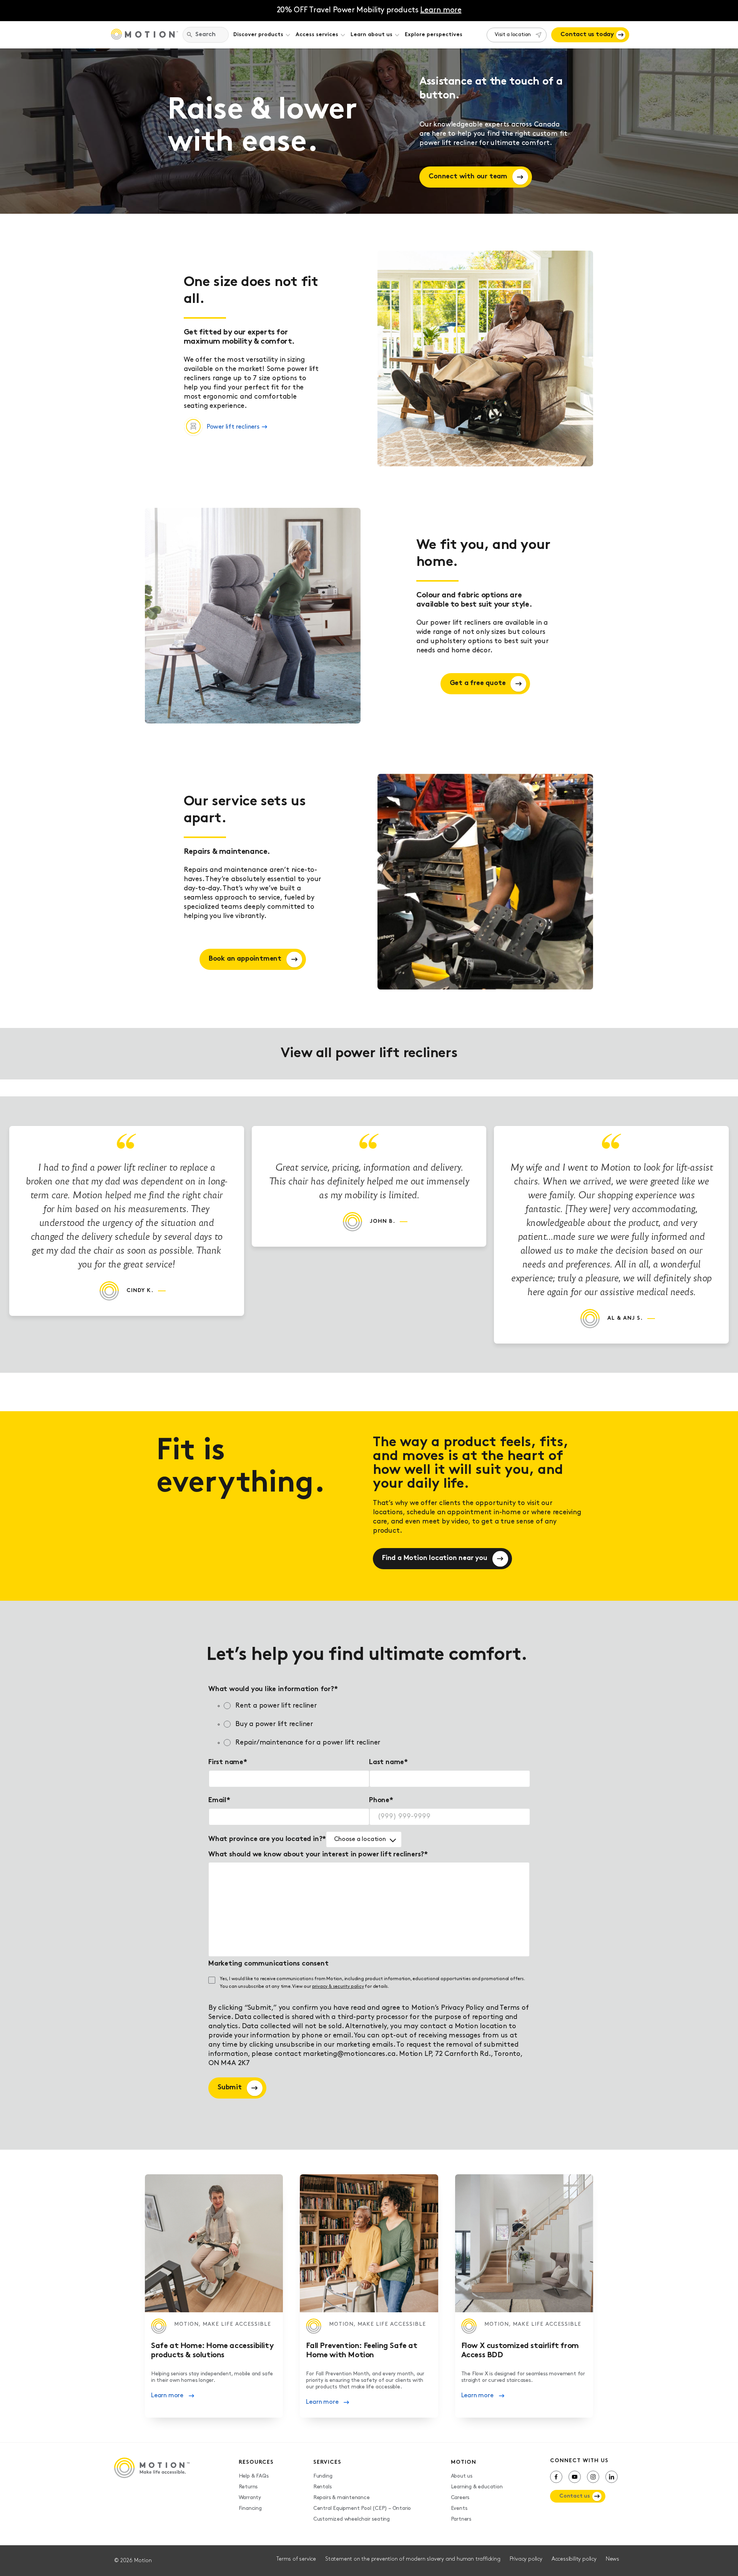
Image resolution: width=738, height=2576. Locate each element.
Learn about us (371, 35)
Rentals (322, 2487)
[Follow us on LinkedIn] (612, 2477)
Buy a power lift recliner (274, 1725)
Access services (317, 35)
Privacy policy (526, 2559)
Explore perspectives (434, 35)
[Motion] (145, 35)
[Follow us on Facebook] (556, 2477)
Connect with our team (468, 177)
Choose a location (360, 1839)
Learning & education (477, 2487)
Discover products (258, 35)
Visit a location (513, 35)
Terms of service (296, 2559)
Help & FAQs (254, 2476)
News (613, 2559)
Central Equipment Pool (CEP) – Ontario (362, 2509)
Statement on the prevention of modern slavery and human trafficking (413, 2559)
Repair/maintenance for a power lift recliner (308, 1743)
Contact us (575, 2496)
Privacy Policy (462, 2008)
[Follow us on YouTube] (575, 2477)
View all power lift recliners (369, 1054)
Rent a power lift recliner (276, 1706)
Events (459, 2509)
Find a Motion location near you (435, 1558)
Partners (461, 2519)
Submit (230, 2088)
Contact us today (587, 35)
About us (462, 2476)
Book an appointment (245, 959)
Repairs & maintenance (342, 2498)
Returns (248, 2487)
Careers (460, 2498)
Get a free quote (478, 683)
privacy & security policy (338, 1987)
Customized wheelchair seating (352, 2519)
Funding (323, 2476)
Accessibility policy (574, 2559)
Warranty (250, 2498)
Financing (250, 2509)
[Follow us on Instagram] (593, 2477)
